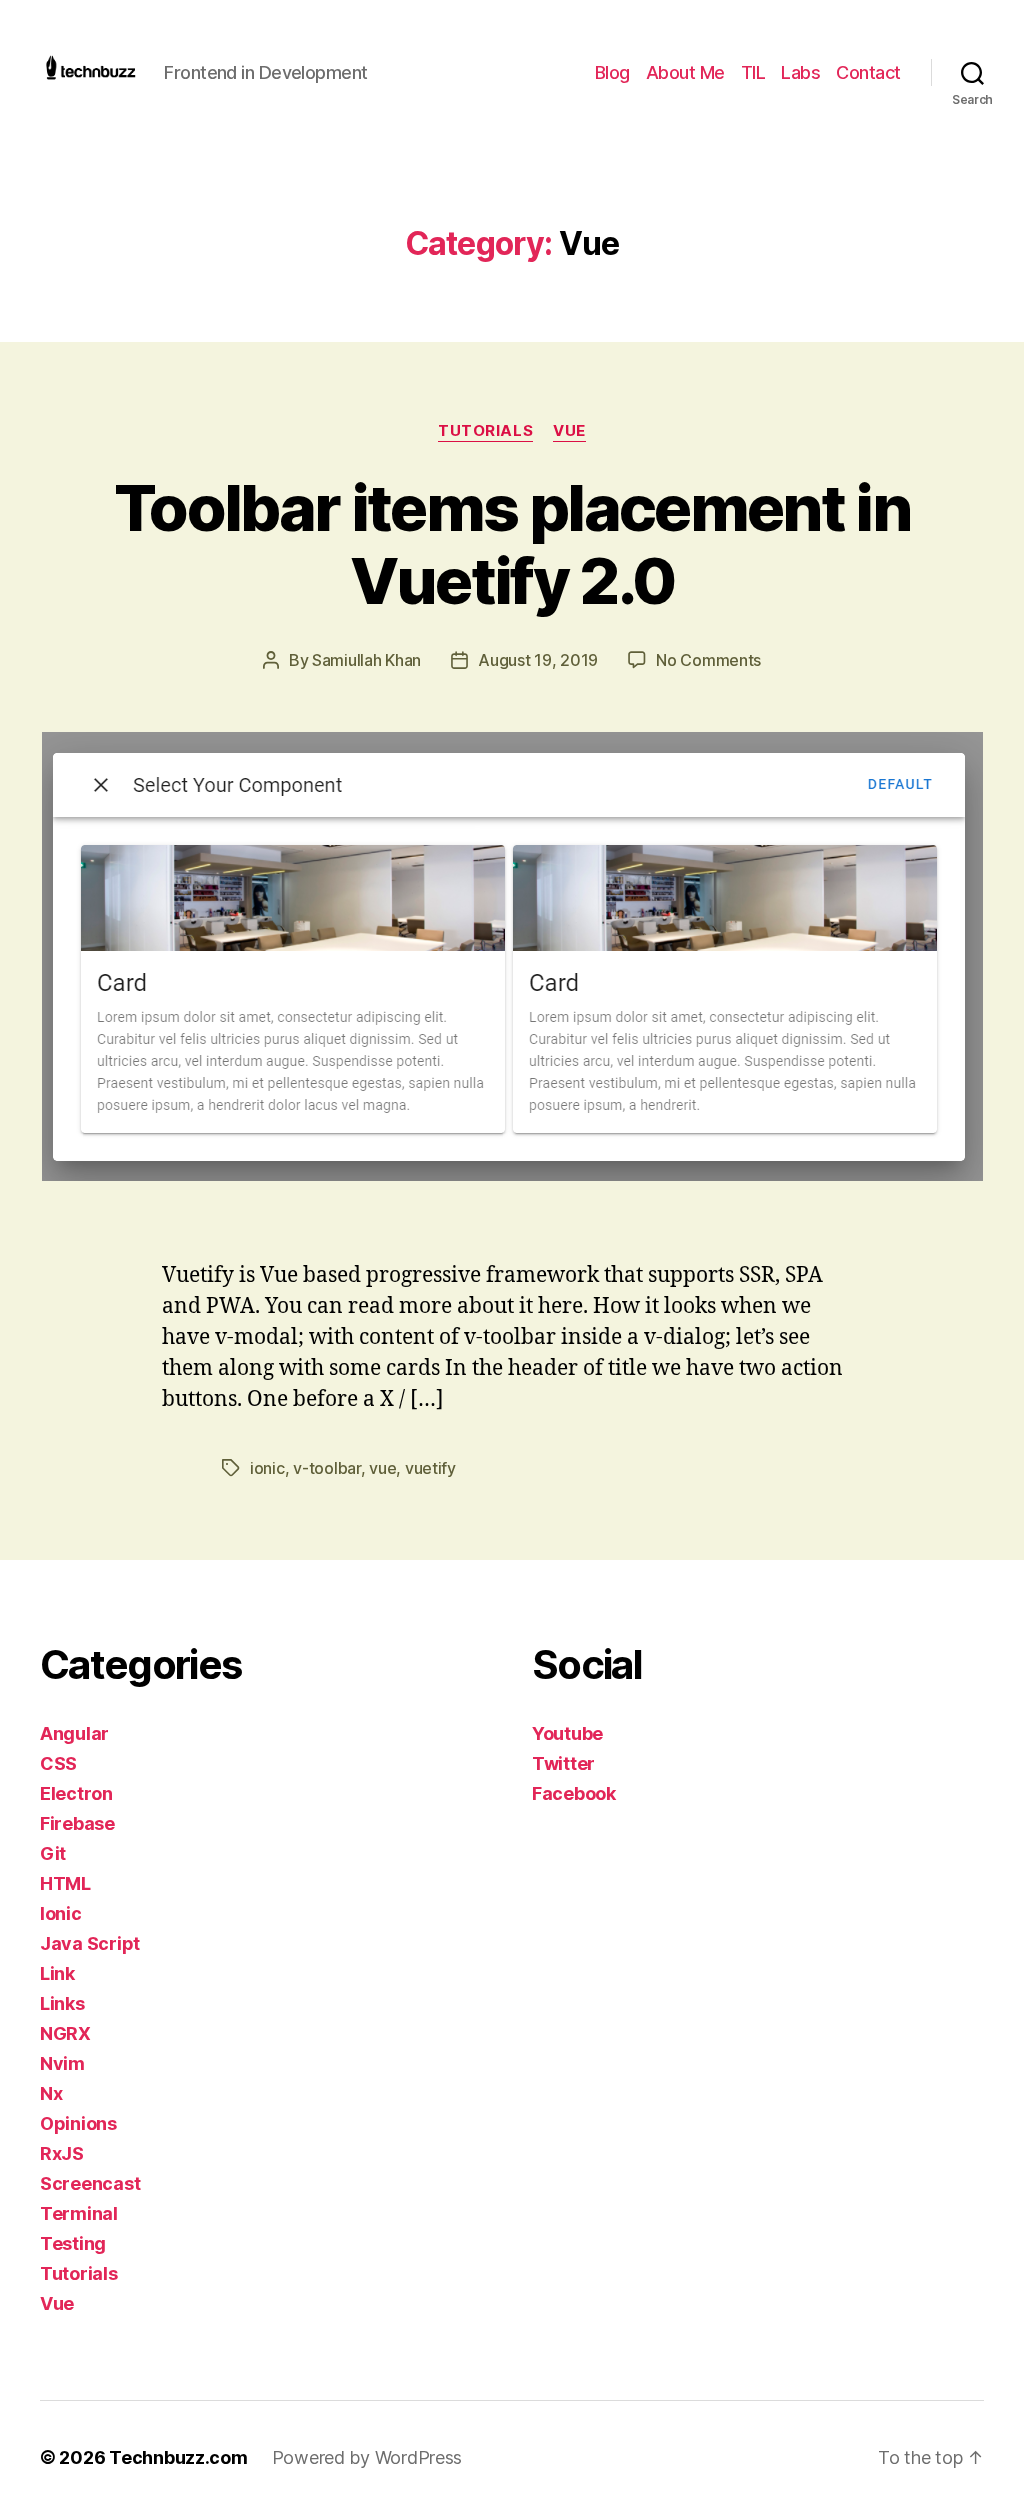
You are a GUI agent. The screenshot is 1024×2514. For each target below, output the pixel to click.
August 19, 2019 (538, 660)
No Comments (708, 660)
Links (62, 2003)
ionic (267, 1468)
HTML (65, 1883)
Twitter (563, 1763)
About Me (685, 72)
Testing (73, 2243)
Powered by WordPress (367, 2457)
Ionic (61, 1913)
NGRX (65, 2033)
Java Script (90, 1943)
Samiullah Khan (366, 660)
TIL (753, 72)
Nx (51, 2093)
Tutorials (485, 431)
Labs (800, 72)
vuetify (430, 1468)
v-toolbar (327, 1468)
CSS (58, 1763)
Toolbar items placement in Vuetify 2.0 (512, 544)
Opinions (78, 2123)
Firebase (77, 1823)
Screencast (90, 2183)
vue (382, 1468)
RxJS (62, 2153)
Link (57, 1973)
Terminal (79, 2213)
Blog (612, 72)
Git (53, 1853)
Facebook (574, 1793)
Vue (569, 431)
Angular (74, 1733)
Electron (76, 1793)
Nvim (62, 2063)
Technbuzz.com (178, 2457)
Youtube (567, 1733)
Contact (868, 72)
